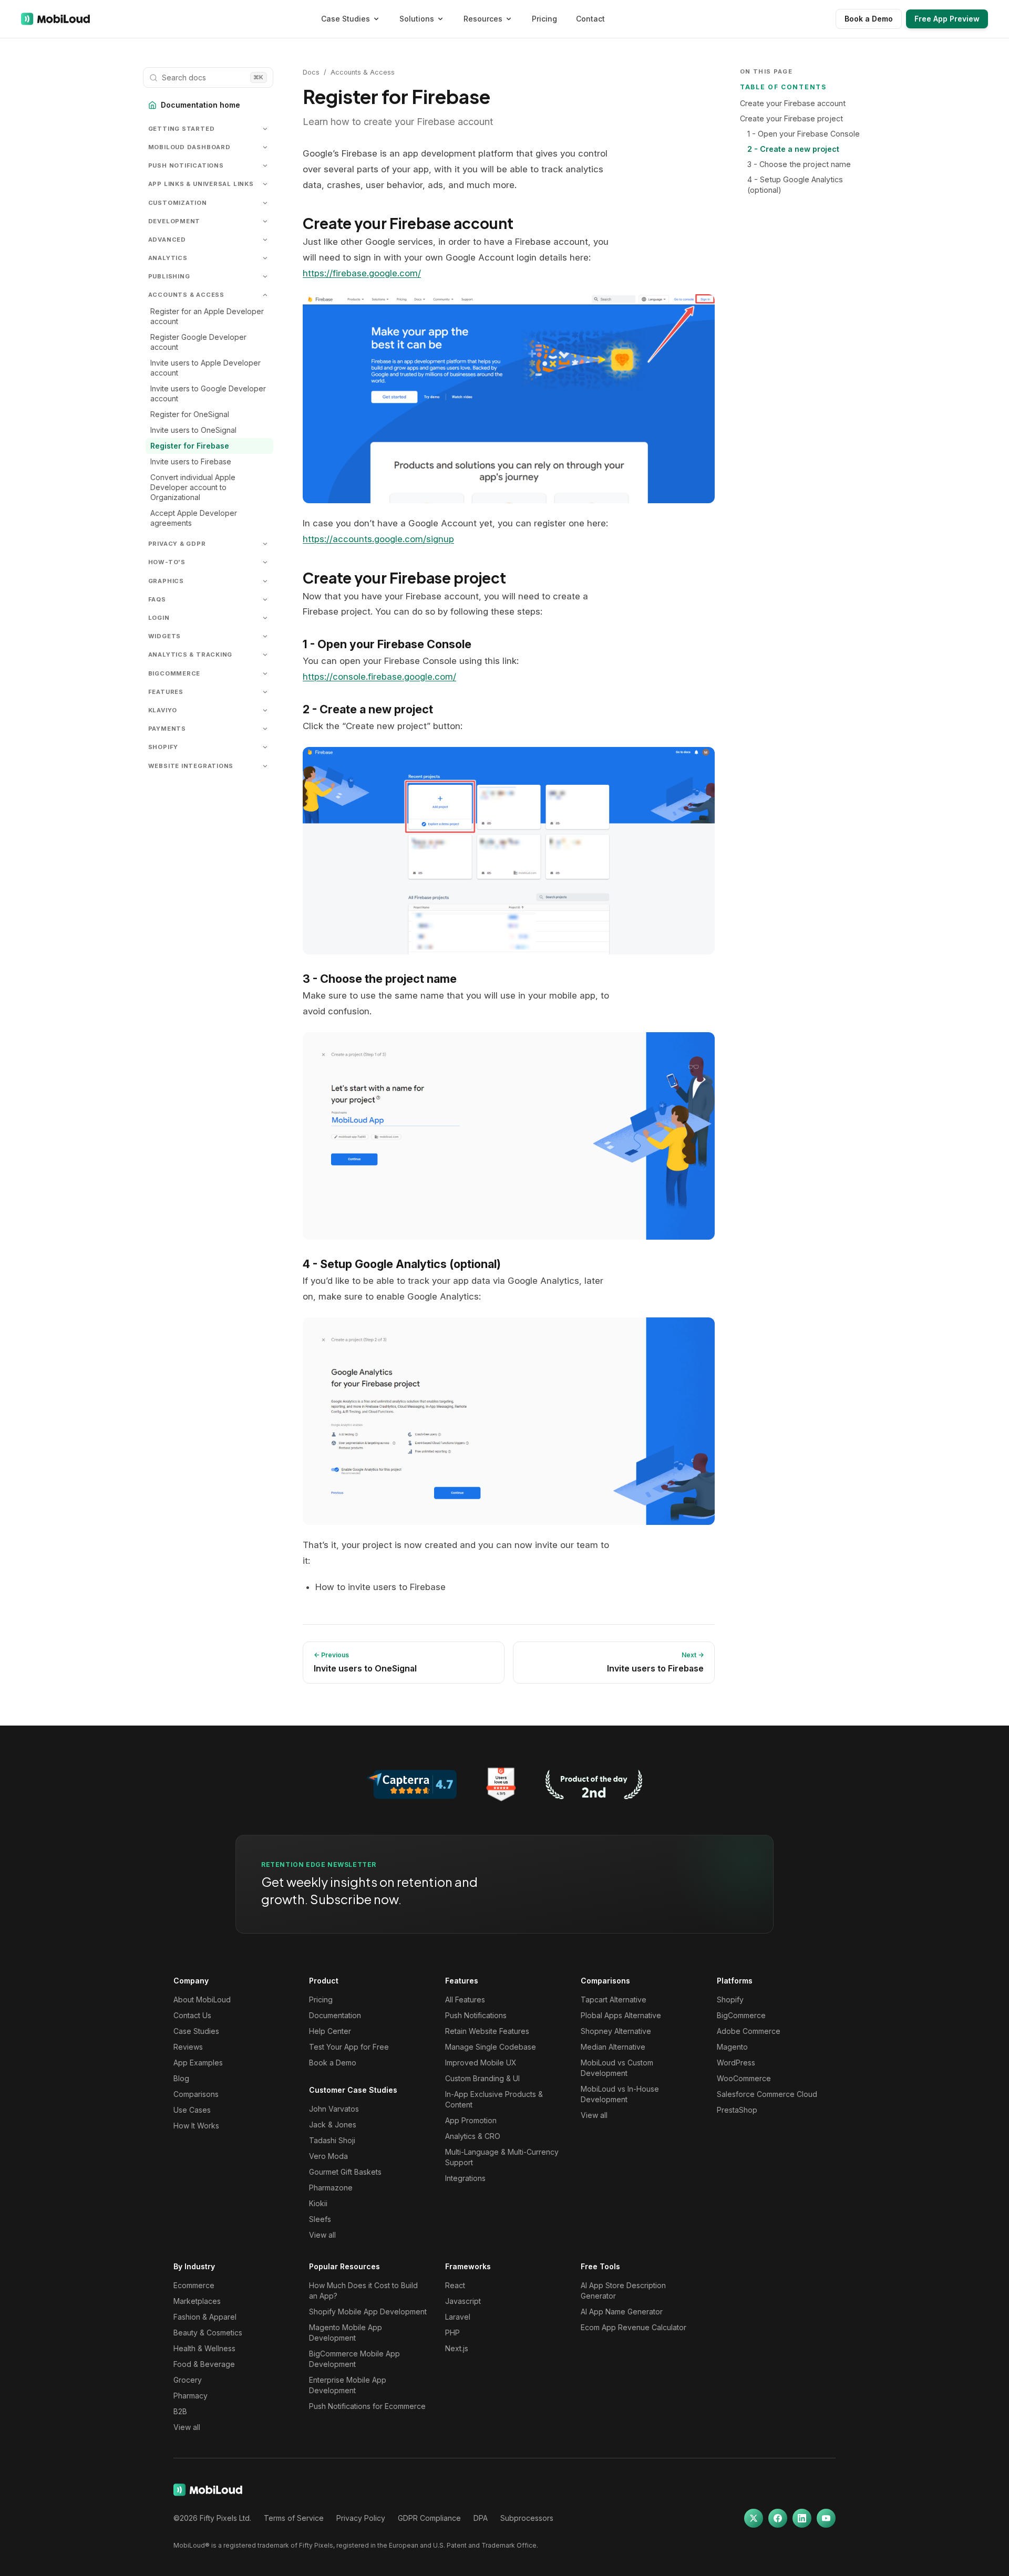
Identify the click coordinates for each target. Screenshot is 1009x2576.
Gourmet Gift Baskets (345, 2172)
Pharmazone (331, 2188)
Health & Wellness (204, 2348)
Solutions (417, 19)
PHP (452, 2333)
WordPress (736, 2063)
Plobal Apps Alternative (621, 2015)
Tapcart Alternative (614, 1999)
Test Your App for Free (349, 2047)
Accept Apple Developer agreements (194, 518)
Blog (181, 2078)
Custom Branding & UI (482, 2078)
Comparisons (196, 2094)
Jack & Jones (333, 2125)
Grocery (188, 2380)
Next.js (457, 2348)
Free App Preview (947, 19)
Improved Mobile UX (481, 2063)
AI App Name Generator (622, 2312)
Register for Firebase (190, 446)
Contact (590, 19)
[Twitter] (754, 2518)
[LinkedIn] (802, 2518)
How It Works (196, 2126)
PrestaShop (737, 2110)
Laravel (458, 2317)
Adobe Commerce (749, 2031)
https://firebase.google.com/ (362, 273)
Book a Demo (869, 19)
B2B (180, 2411)
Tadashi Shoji (332, 2140)
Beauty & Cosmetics (208, 2333)
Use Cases (192, 2110)
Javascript (463, 2301)
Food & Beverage (204, 2364)
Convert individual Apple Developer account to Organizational (193, 487)
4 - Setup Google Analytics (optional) (795, 185)
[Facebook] (778, 2518)
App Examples (198, 2063)
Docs (311, 72)
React (455, 2285)
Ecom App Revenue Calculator (634, 2327)
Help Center (330, 2031)
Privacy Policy (361, 2518)
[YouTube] (826, 2518)
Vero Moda (328, 2156)
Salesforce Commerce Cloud (767, 2094)
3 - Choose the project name (799, 164)
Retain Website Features (487, 2031)
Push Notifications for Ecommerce (367, 2406)
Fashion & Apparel (205, 2317)
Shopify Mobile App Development (368, 2312)
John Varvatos (334, 2109)
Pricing (544, 19)
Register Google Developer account (198, 342)
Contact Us (192, 2015)
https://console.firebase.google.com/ (379, 677)
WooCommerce (744, 2078)
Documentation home (200, 105)
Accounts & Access (363, 72)
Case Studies (346, 19)
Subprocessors (527, 2518)
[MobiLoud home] (55, 19)
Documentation (335, 2015)
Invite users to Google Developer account (208, 393)
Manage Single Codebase (491, 2047)
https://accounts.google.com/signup (378, 539)
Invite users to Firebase (191, 461)
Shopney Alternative (616, 2031)
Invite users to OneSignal (193, 430)
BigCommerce (741, 2015)
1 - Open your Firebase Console (804, 134)
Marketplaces (197, 2301)
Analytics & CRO (473, 2136)
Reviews (188, 2047)
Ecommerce (194, 2285)
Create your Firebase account (793, 103)
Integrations (465, 2178)
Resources (483, 19)
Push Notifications (476, 2015)
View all (322, 2235)
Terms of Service (294, 2518)
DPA (481, 2518)
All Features (465, 1999)
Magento (732, 2047)
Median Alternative (613, 2047)
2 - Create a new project (793, 149)
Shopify (730, 1999)
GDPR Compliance (429, 2518)
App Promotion (471, 2120)
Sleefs (320, 2219)
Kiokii (318, 2203)
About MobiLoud (202, 1999)
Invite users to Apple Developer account (205, 368)
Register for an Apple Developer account (207, 316)
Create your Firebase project (791, 118)
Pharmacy (191, 2396)
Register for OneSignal (190, 414)
